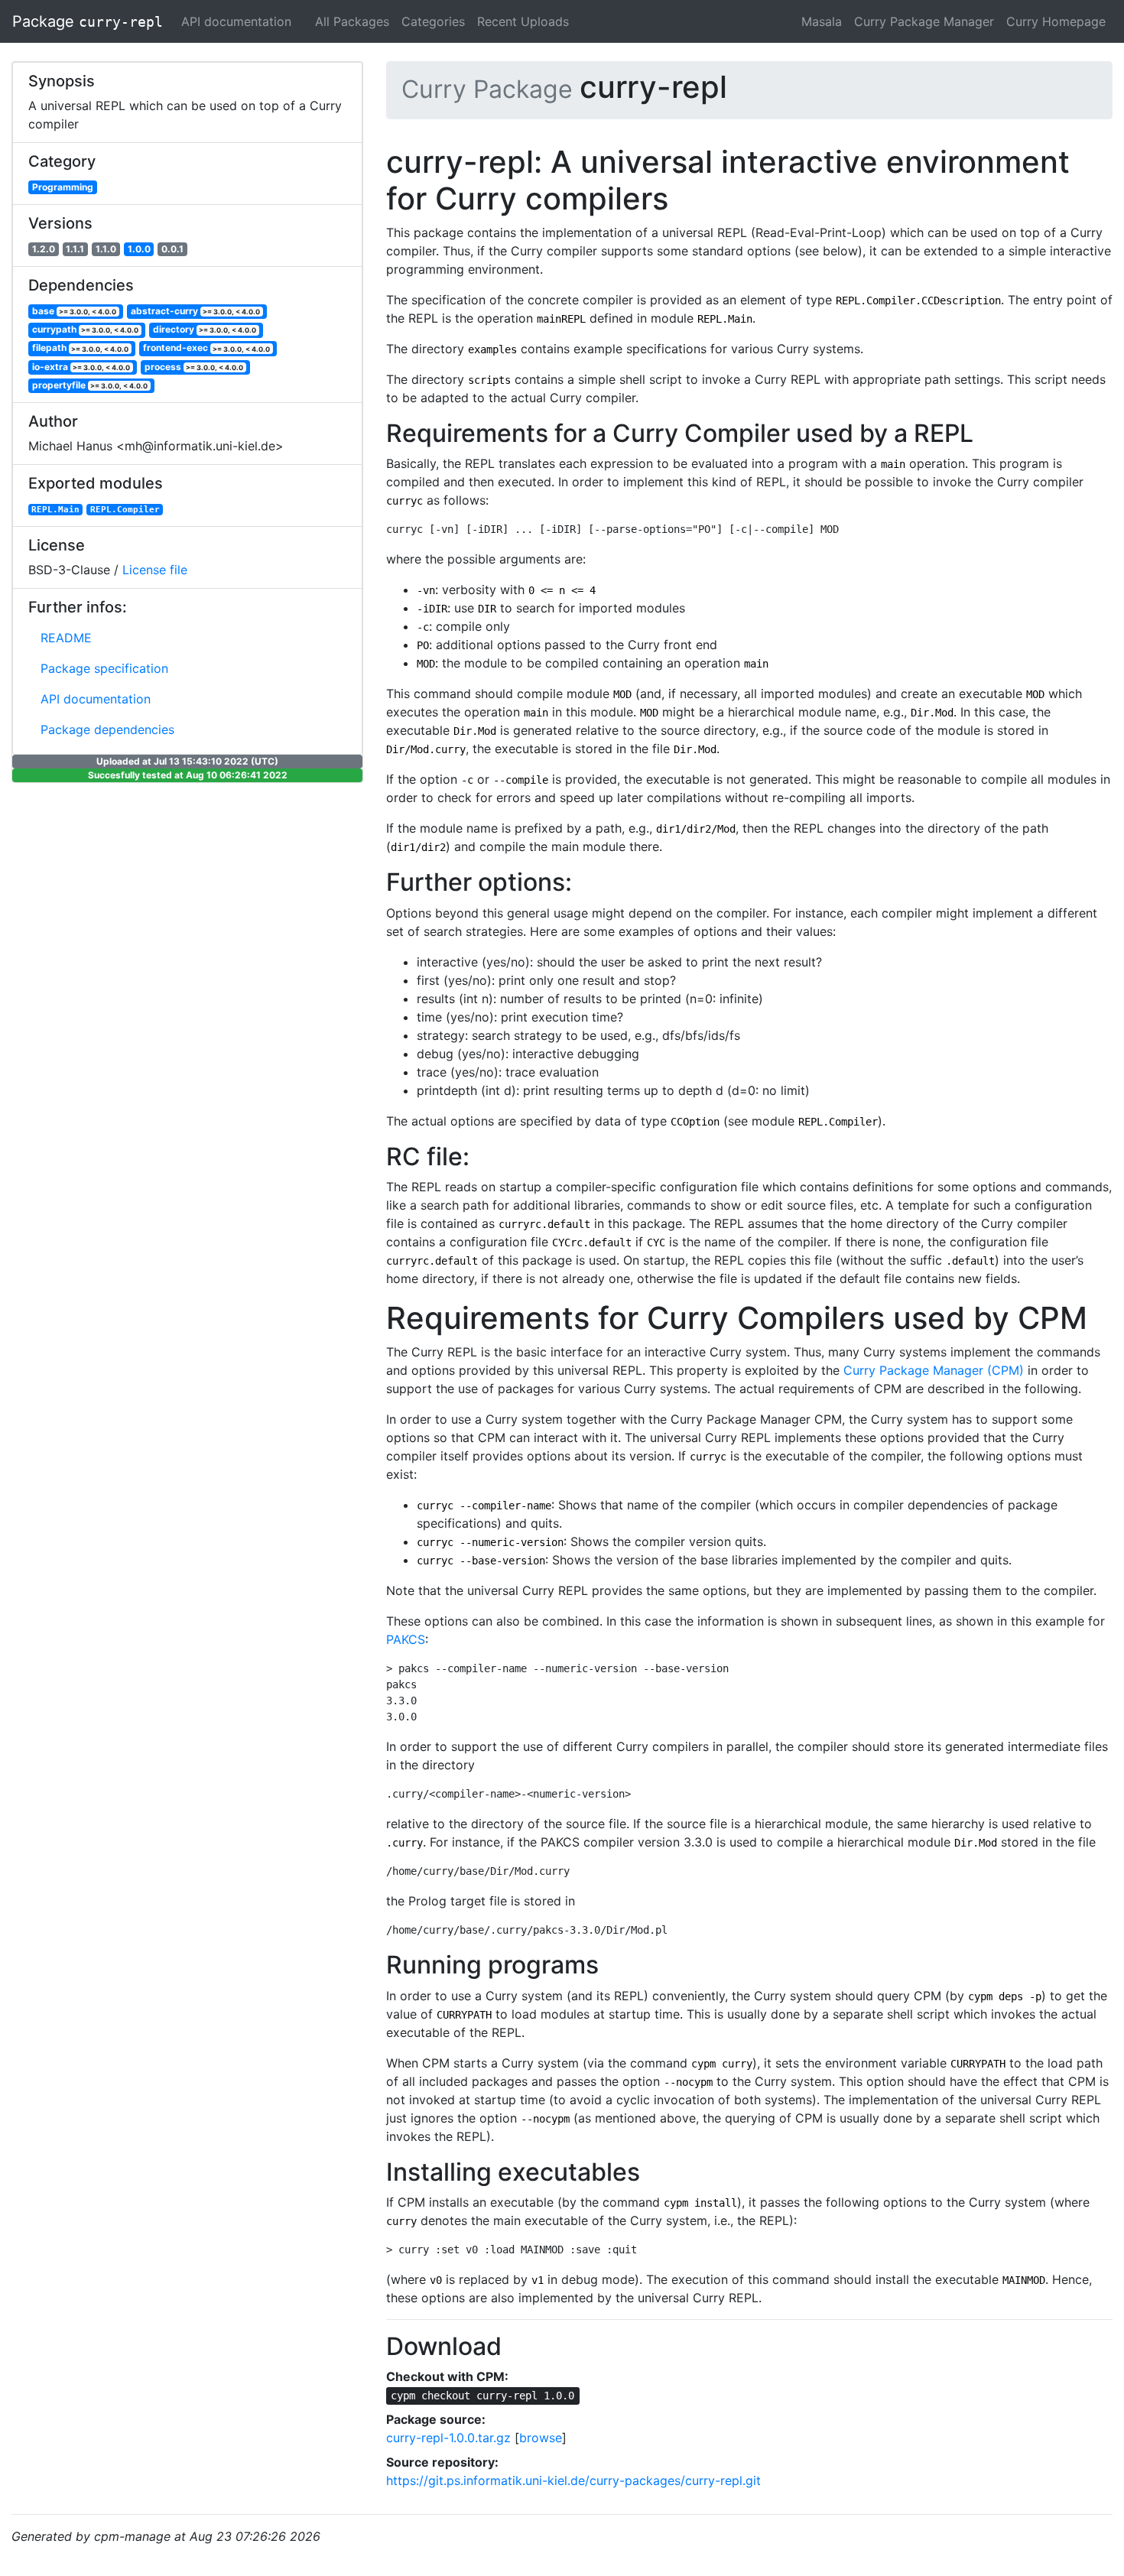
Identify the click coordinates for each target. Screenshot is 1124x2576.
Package (88, 21)
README (66, 638)
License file (155, 570)
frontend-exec (207, 348)
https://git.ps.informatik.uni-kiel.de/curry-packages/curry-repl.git (573, 2480)
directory (205, 329)
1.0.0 (139, 249)
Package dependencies (107, 729)
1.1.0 (106, 249)
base (75, 311)
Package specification (104, 668)
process (194, 367)
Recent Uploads (523, 21)
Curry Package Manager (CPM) (934, 1370)
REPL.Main (55, 509)
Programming (63, 187)
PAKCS (406, 1639)
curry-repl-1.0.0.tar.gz (448, 2438)
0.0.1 (172, 249)
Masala (822, 21)
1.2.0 (44, 249)
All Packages (352, 21)
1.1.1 (75, 249)
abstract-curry (196, 311)
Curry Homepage (1056, 21)
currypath (86, 329)
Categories (433, 21)
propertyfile (90, 385)
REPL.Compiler (125, 509)
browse (541, 2438)
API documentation (236, 21)
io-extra (81, 367)
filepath (81, 348)
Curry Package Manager (924, 21)
